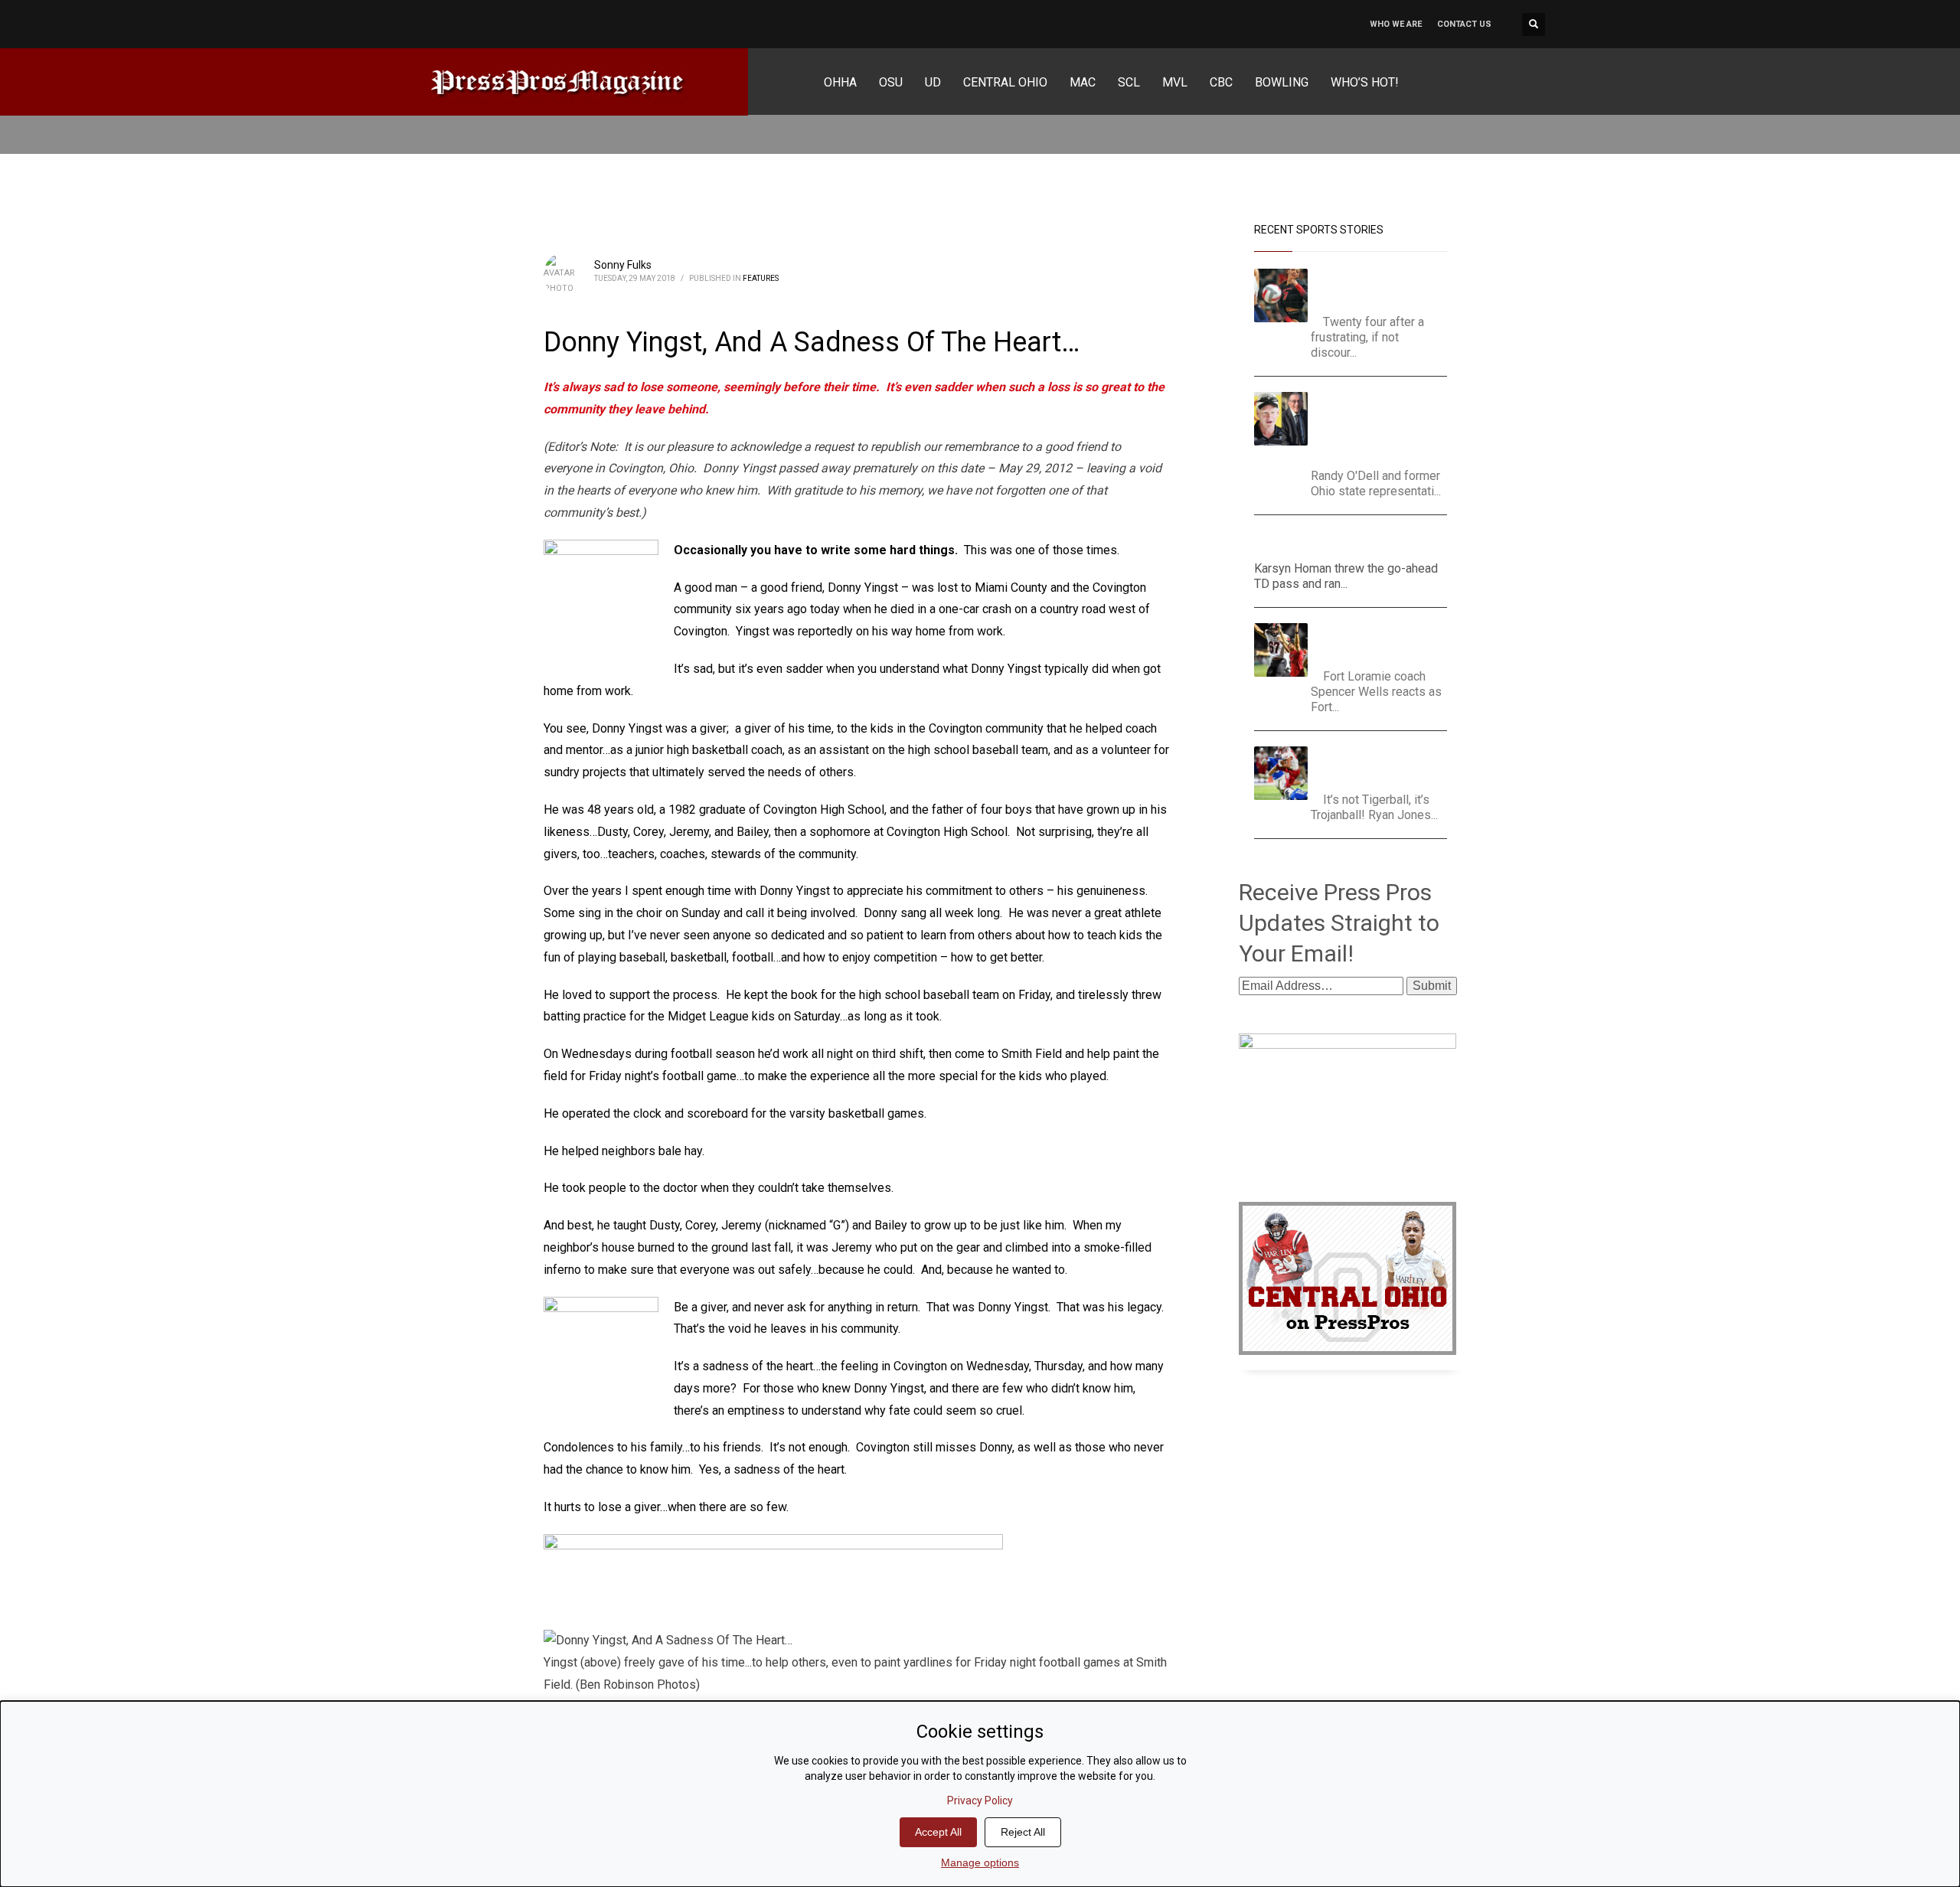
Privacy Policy (980, 1800)
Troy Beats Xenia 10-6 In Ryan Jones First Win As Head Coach (1381, 765)
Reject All (1023, 1832)
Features (761, 278)
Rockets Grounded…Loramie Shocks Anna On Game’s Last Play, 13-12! (1383, 642)
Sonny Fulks (623, 265)
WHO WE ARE (1396, 24)
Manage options (980, 1863)
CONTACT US (1464, 24)
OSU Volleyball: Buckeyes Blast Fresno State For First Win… (1385, 287)
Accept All (938, 1832)
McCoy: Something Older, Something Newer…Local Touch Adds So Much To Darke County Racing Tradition (1384, 426)
